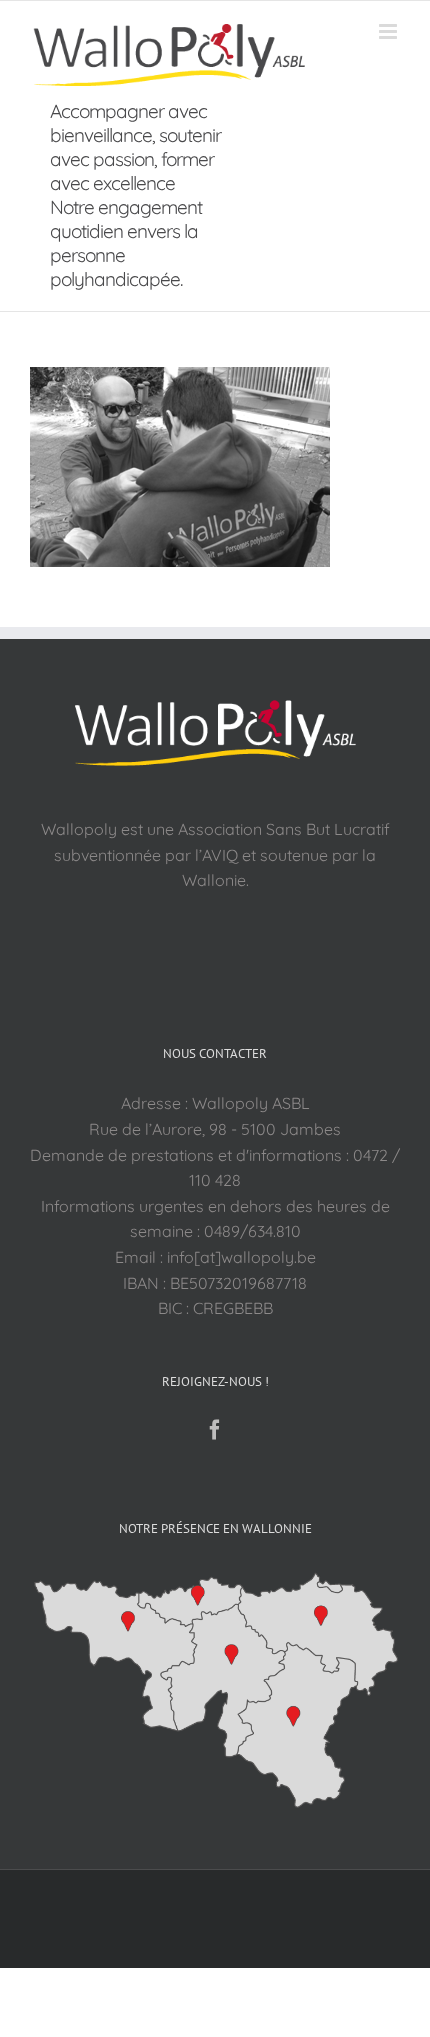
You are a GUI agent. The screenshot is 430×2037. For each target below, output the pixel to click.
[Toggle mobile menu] (389, 31)
